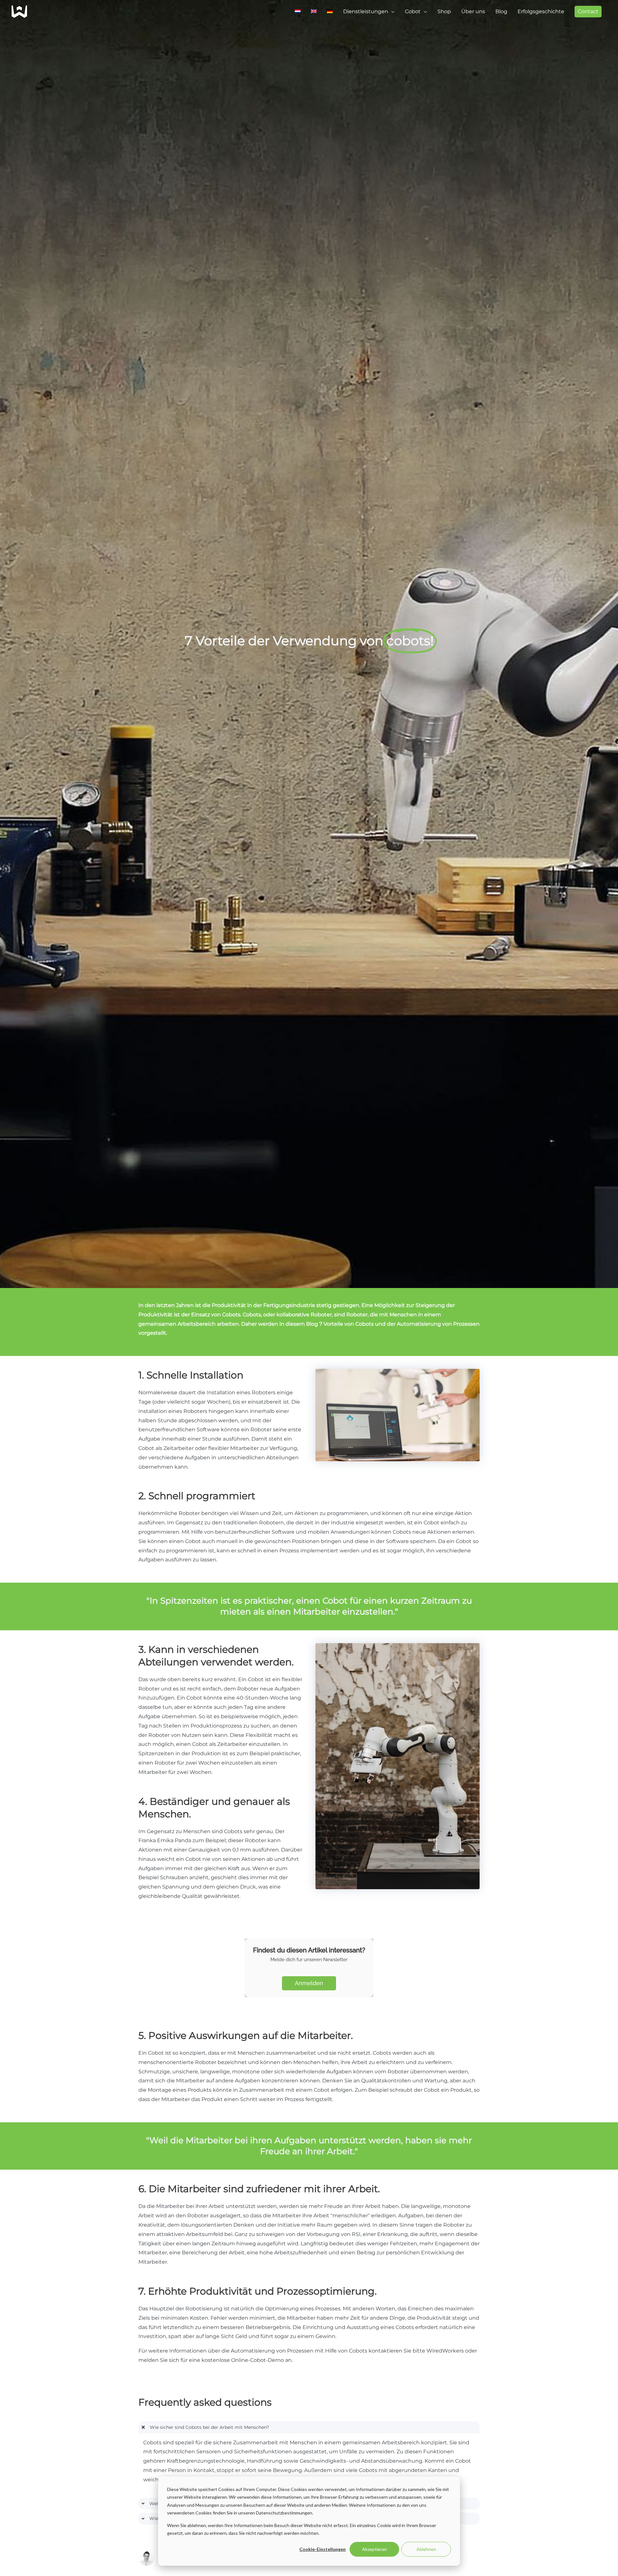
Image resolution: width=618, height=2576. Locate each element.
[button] (588, 12)
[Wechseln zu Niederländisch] (298, 12)
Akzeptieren (375, 2549)
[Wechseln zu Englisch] (314, 12)
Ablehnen (426, 2549)
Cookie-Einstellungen (323, 2549)
